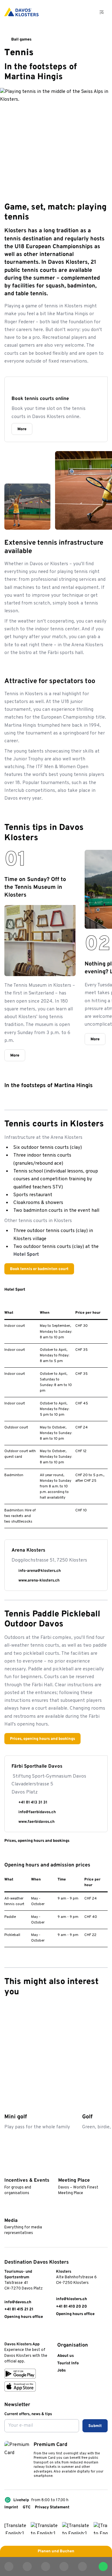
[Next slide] (103, 1993)
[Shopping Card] (87, 12)
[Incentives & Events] (7, 2172)
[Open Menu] (102, 12)
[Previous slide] (89, 1993)
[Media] (7, 2212)
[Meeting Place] (61, 2172)
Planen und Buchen (56, 2551)
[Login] (73, 12)
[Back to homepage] (21, 12)
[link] (7, 2332)
